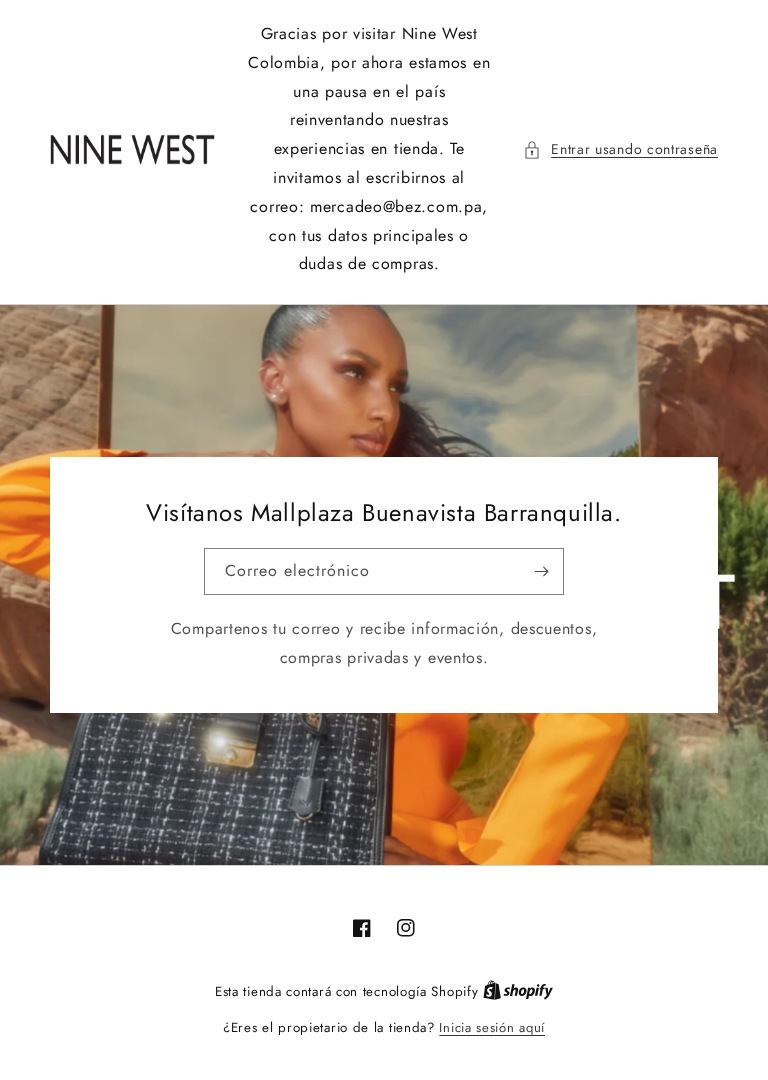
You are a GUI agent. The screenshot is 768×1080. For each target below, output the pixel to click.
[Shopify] (518, 991)
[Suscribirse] (541, 571)
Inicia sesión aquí (492, 1027)
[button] (620, 149)
